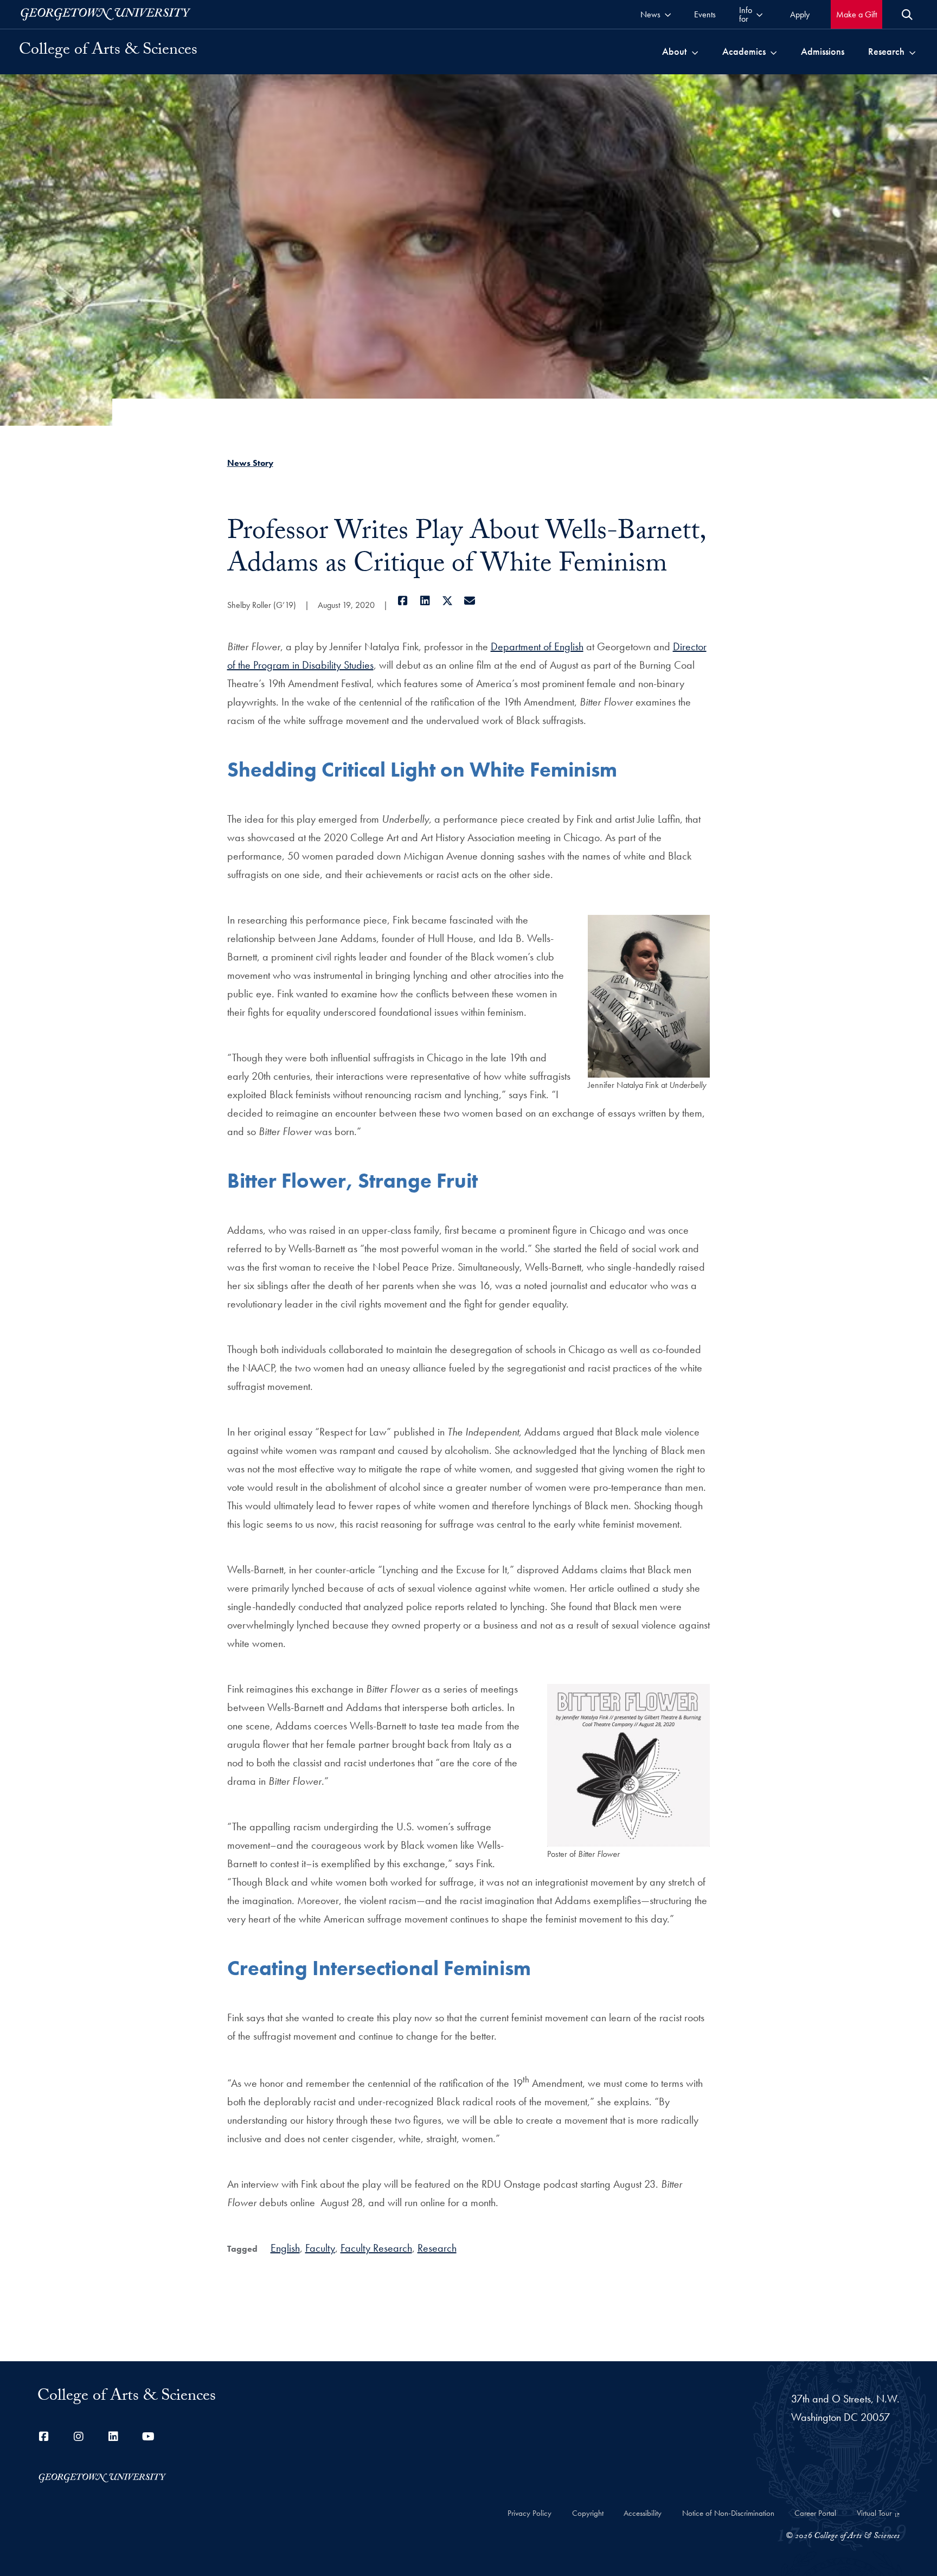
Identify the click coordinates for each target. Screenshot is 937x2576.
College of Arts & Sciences (108, 52)
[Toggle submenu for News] (668, 14)
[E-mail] (470, 601)
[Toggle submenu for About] (695, 52)
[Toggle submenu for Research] (912, 52)
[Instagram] (79, 2437)
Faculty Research (376, 2248)
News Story (250, 463)
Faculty (320, 2248)
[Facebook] (403, 601)
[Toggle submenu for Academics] (774, 52)
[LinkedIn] (425, 601)
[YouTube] (148, 2437)
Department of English (537, 646)
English (285, 2248)
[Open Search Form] (907, 15)
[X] (448, 601)
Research (437, 2248)
